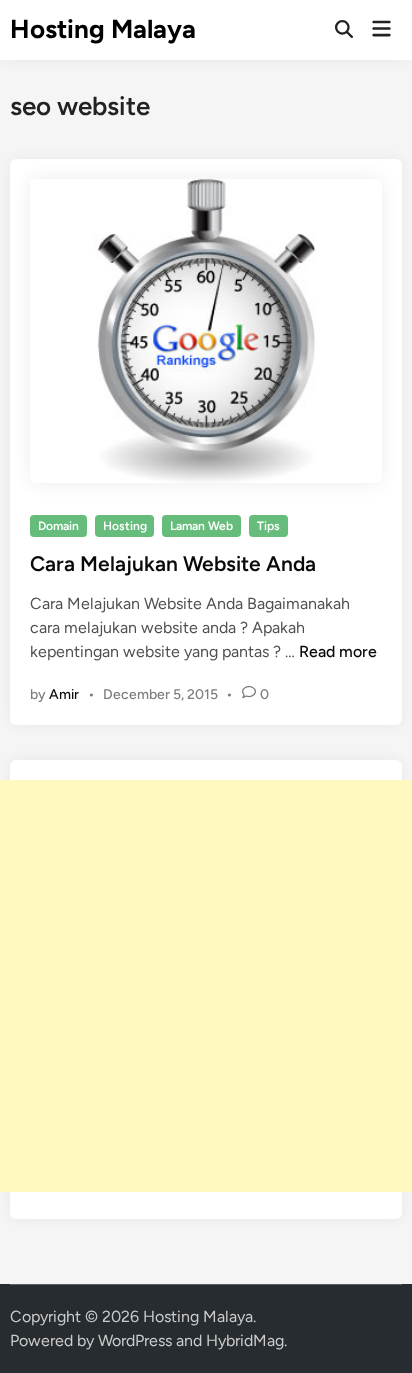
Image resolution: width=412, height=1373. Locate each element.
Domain (58, 526)
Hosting (125, 526)
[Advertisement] (206, 986)
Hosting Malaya (103, 29)
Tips (268, 526)
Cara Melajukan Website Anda (173, 563)
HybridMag (245, 1340)
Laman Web (201, 526)
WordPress (135, 1340)
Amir (64, 694)
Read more (338, 651)
